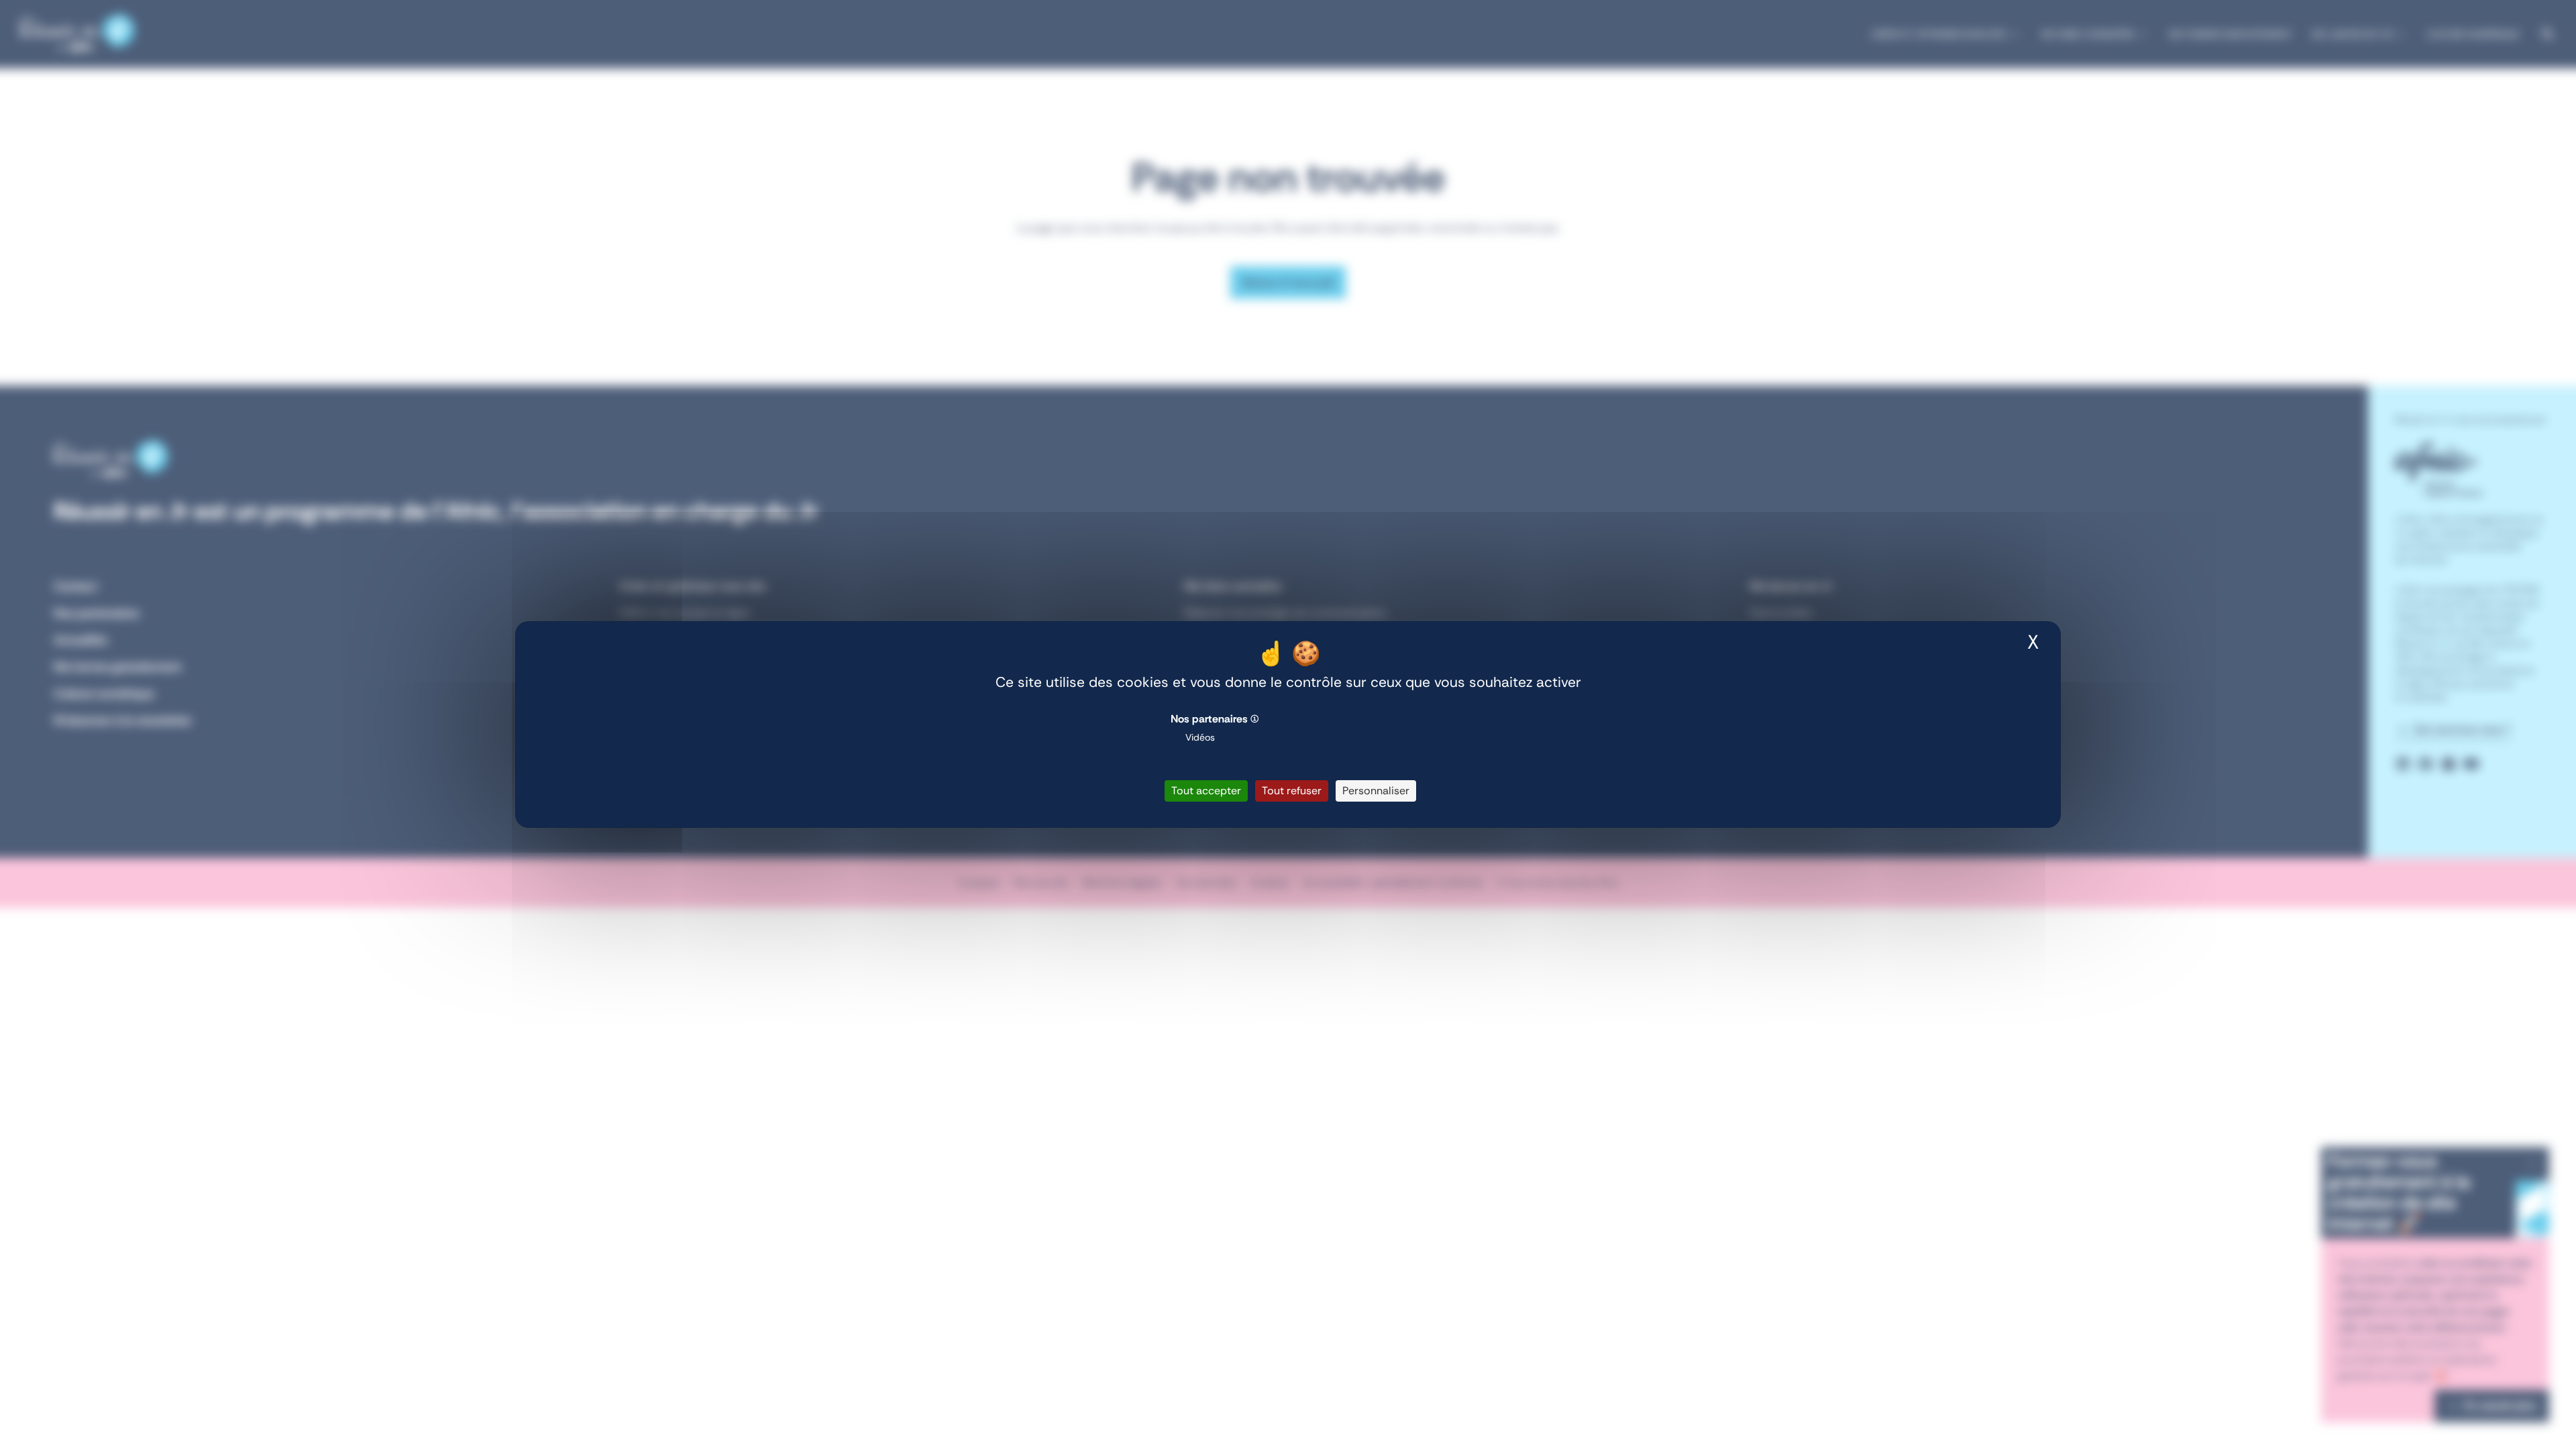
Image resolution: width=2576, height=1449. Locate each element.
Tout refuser (1292, 791)
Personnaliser (1376, 791)
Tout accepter (1206, 791)
